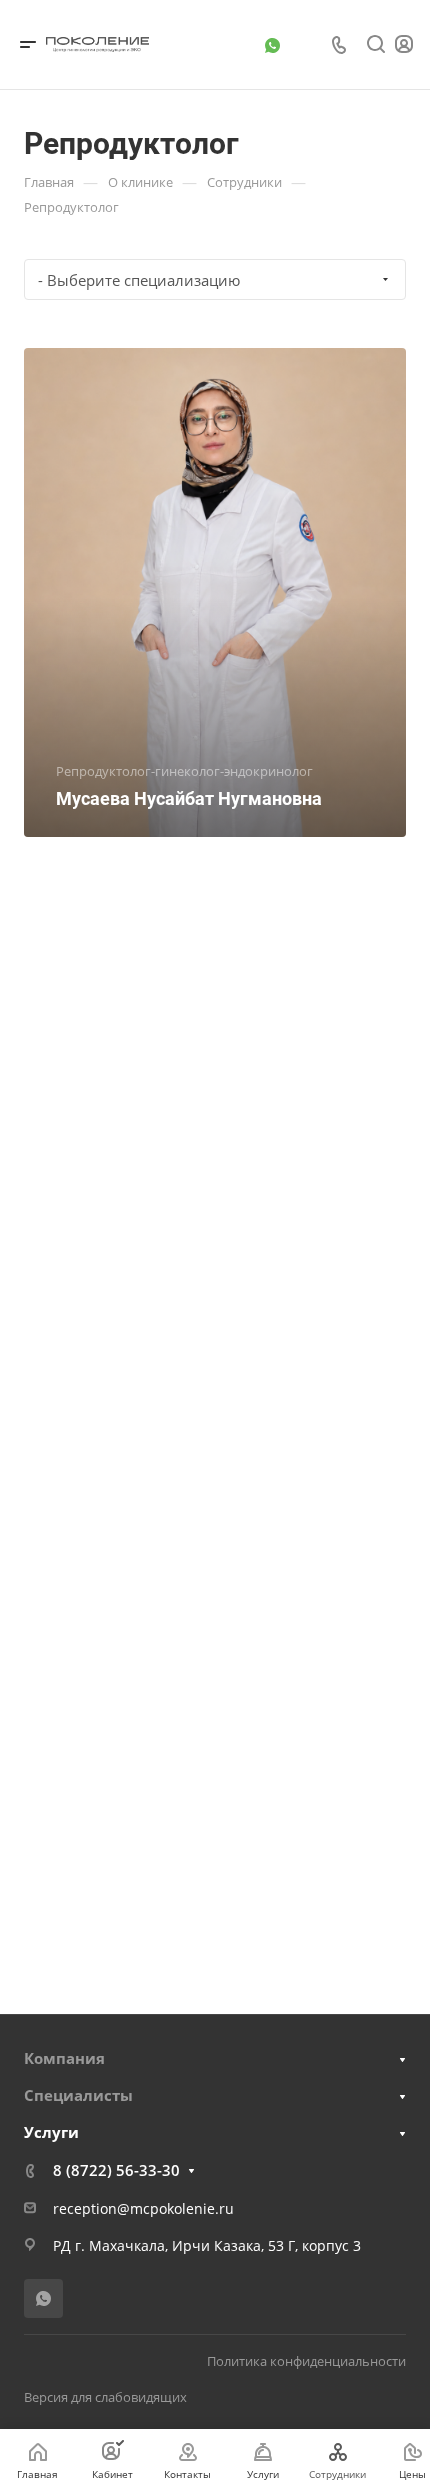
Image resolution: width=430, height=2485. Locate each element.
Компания (64, 2058)
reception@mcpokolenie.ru (143, 2208)
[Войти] (404, 44)
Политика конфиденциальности (306, 2361)
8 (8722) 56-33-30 (116, 2170)
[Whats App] (272, 45)
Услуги (51, 2132)
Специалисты (78, 2095)
